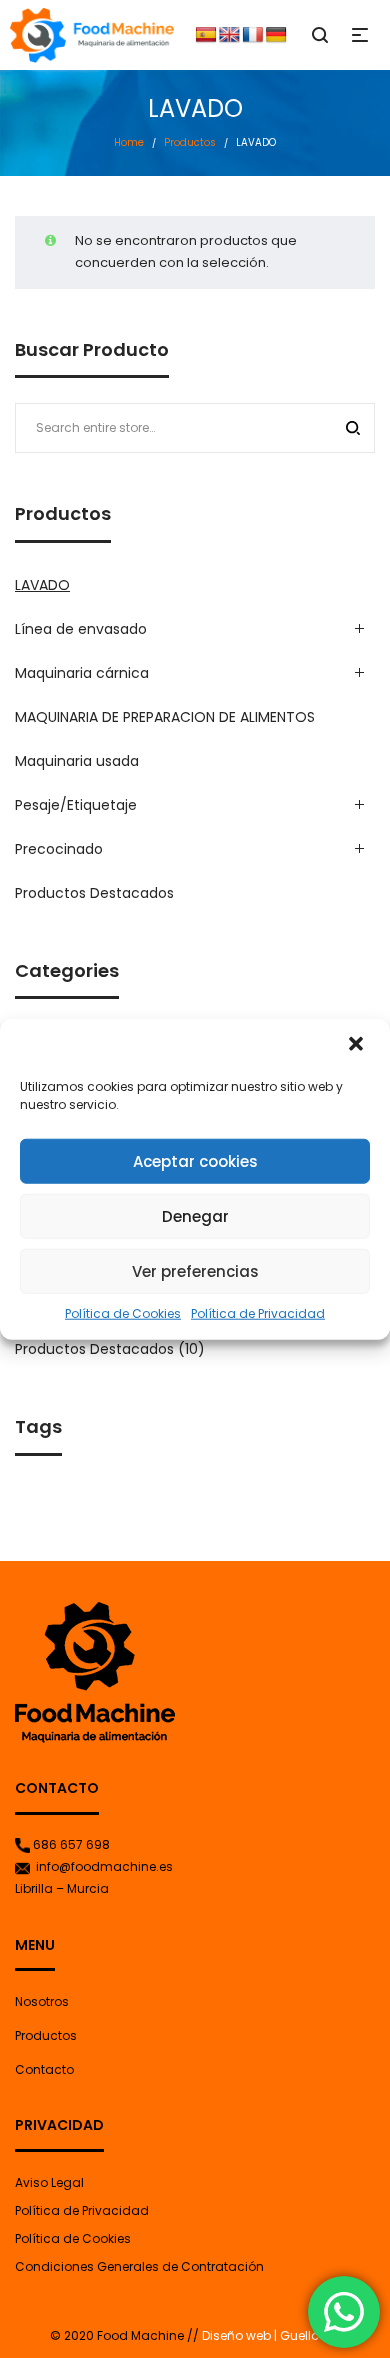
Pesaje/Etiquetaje (76, 805)
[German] (276, 35)
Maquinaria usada (77, 761)
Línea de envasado (81, 629)
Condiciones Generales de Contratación (139, 2266)
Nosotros (42, 2001)
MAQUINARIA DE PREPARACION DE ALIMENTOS (165, 717)
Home (129, 142)
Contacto (44, 2069)
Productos (190, 142)
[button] (358, 1046)
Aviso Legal (49, 2182)
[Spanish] (206, 35)
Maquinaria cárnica (82, 673)
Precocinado (59, 849)
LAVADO (42, 585)
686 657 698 (71, 1844)
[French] (253, 35)
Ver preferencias (195, 1270)
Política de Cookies (123, 1313)
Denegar (195, 1215)
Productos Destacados (94, 893)
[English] (230, 35)
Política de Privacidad (258, 1313)
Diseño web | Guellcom (269, 2335)
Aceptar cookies (195, 1160)
